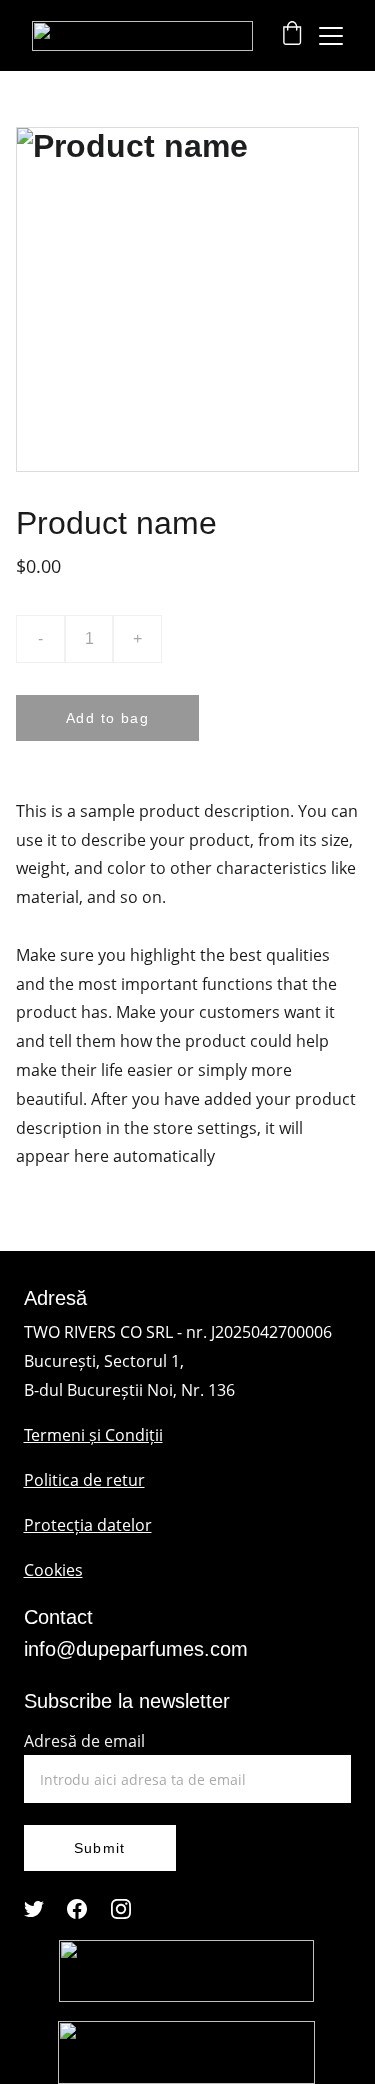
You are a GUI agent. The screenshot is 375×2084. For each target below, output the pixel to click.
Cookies (53, 1570)
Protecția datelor (88, 1525)
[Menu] (331, 36)
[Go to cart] (292, 35)
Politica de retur (84, 1480)
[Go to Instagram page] (121, 1909)
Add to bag (107, 718)
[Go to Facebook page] (77, 1909)
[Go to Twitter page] (34, 1909)
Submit (100, 1848)
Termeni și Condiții (93, 1435)
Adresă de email (84, 1741)
